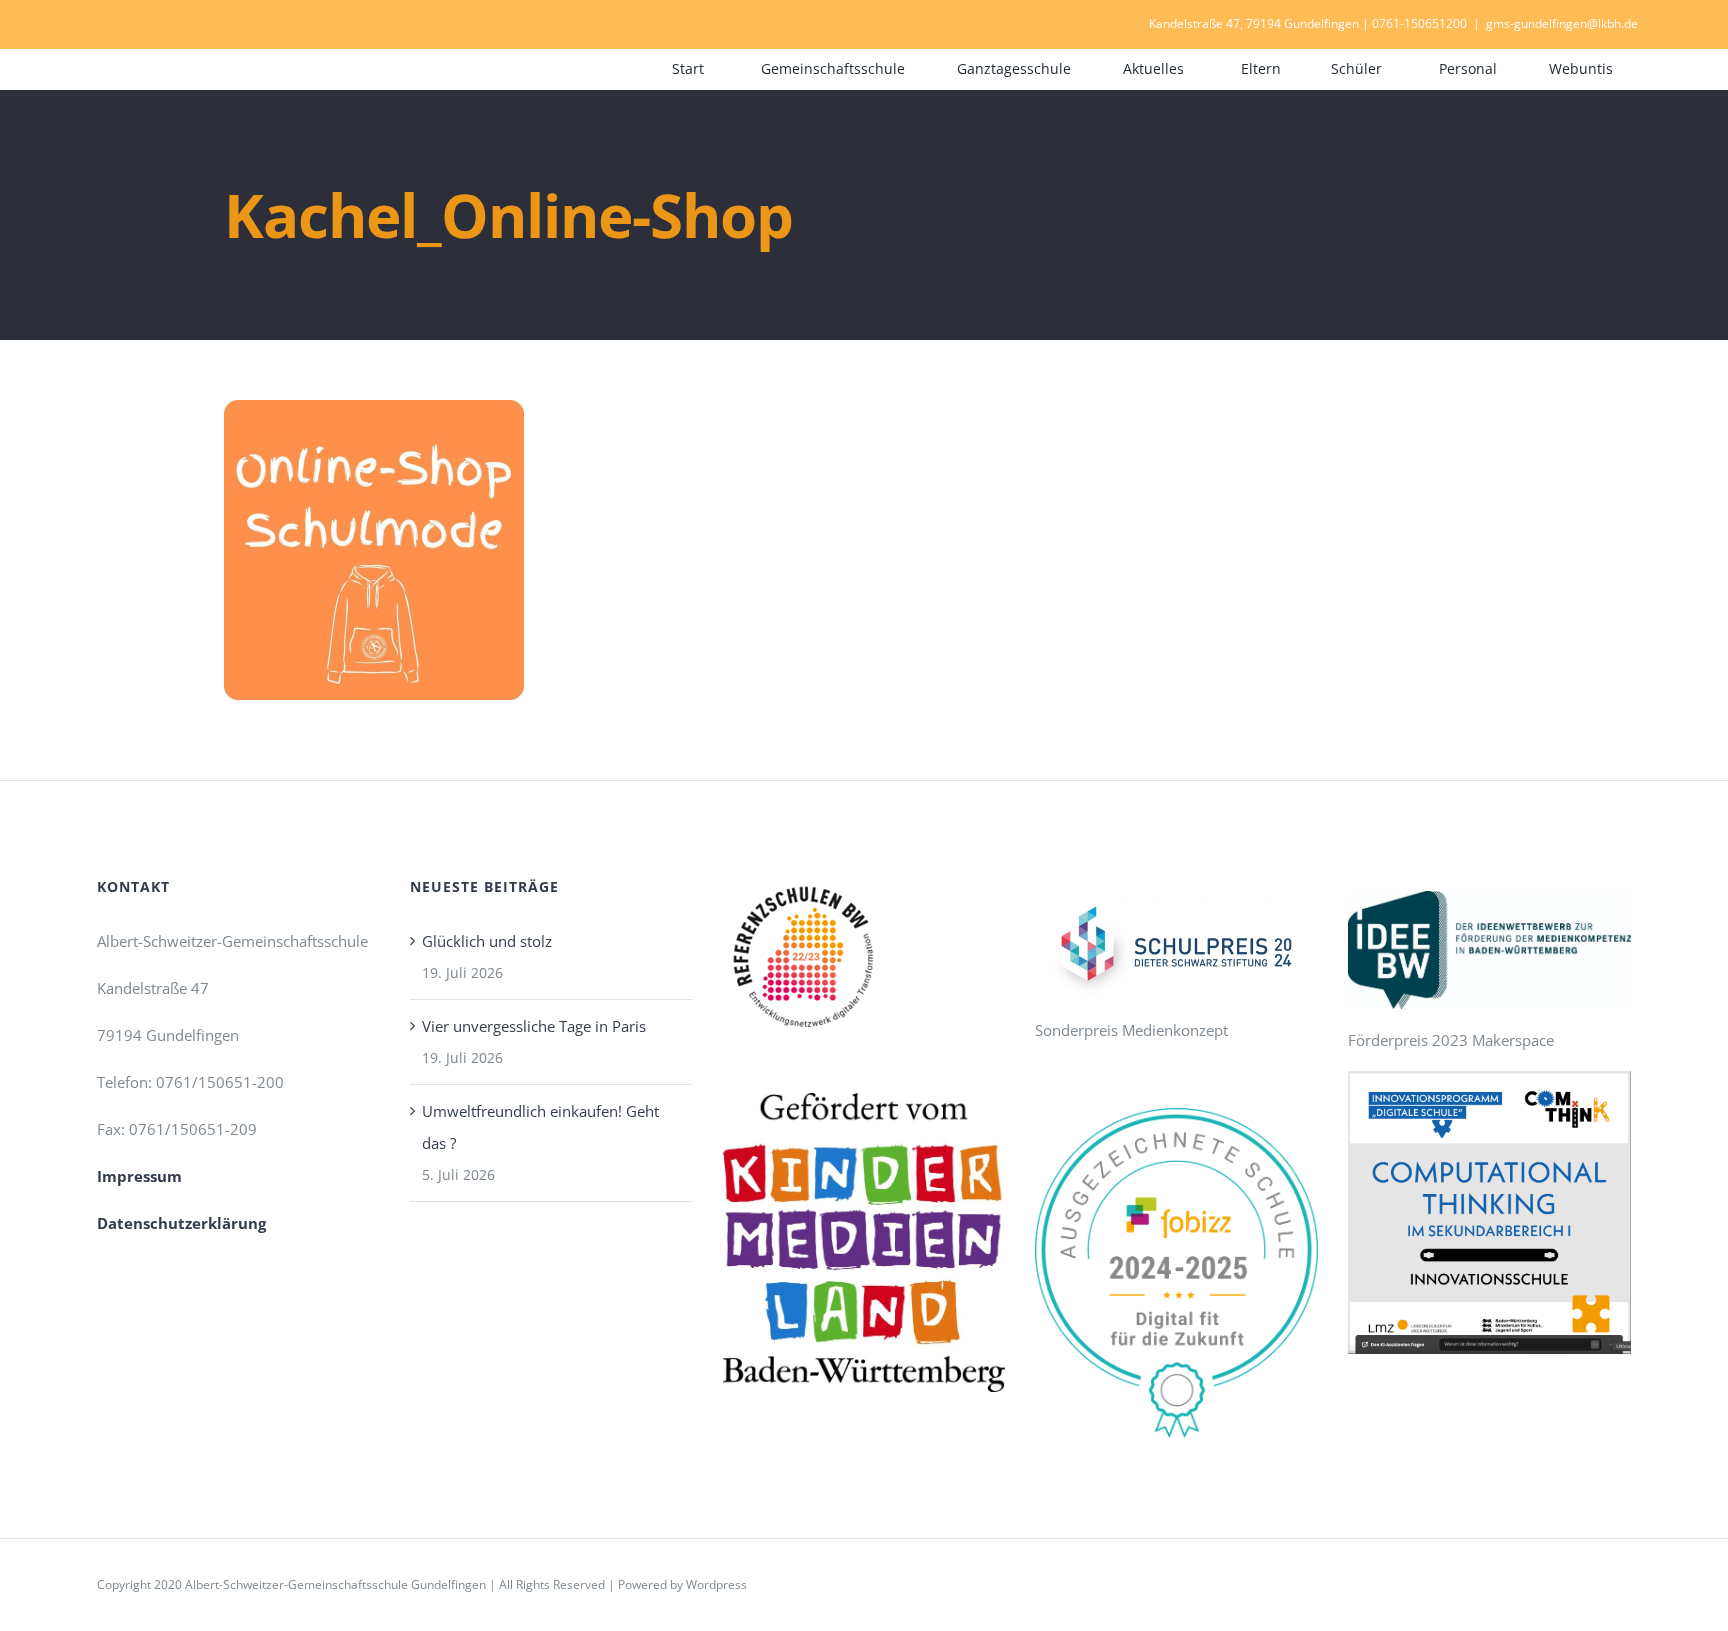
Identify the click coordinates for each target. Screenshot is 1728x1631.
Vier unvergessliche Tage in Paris (534, 1026)
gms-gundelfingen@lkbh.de (1562, 23)
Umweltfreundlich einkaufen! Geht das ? (540, 1127)
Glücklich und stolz (487, 941)
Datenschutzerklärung (181, 1223)
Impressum (139, 1176)
